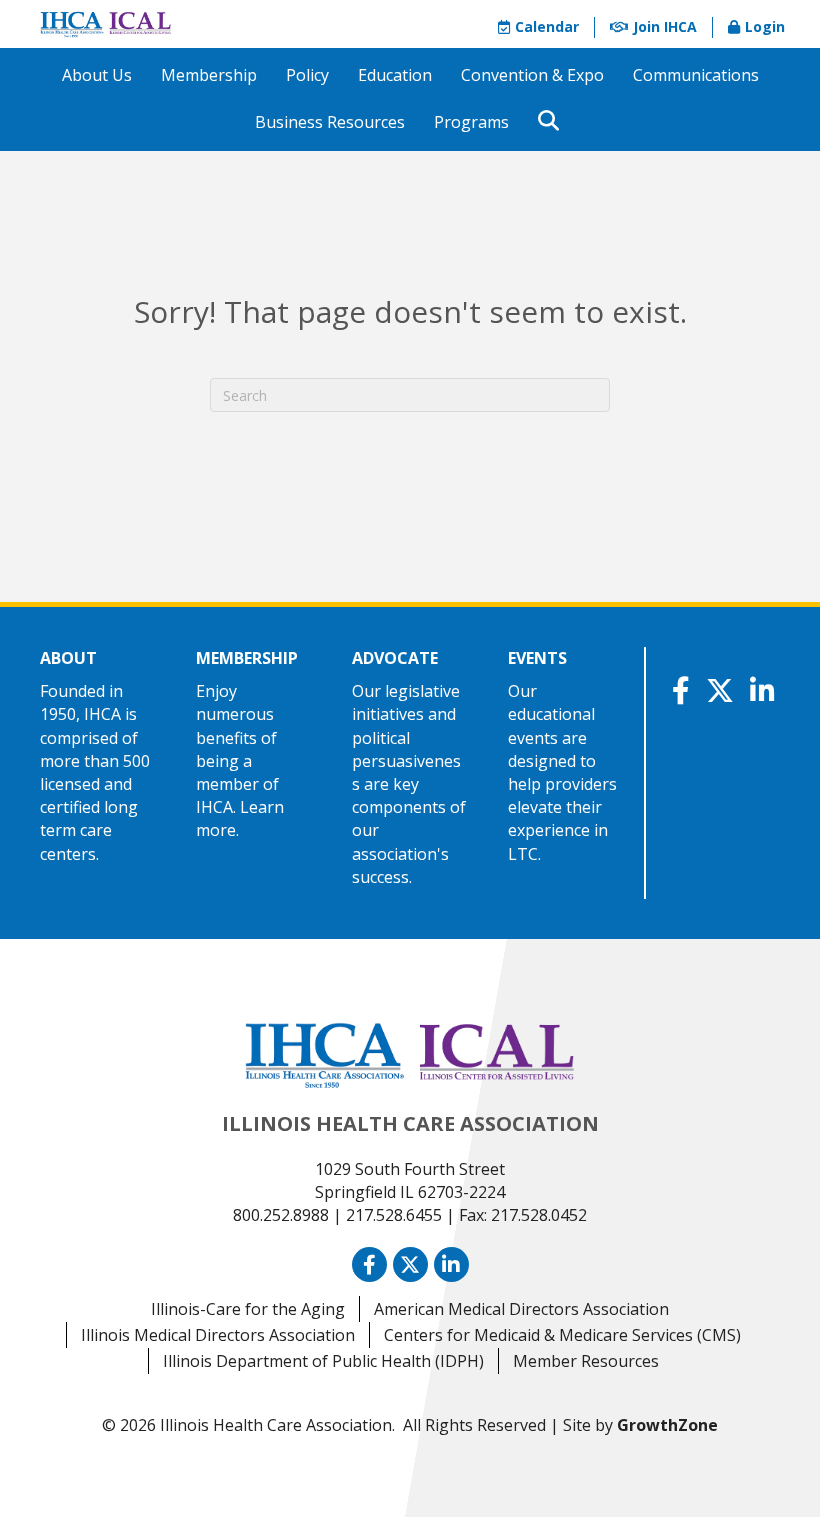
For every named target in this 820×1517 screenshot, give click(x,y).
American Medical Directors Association (521, 1309)
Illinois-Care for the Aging (248, 1309)
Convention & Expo (532, 75)
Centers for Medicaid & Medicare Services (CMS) (562, 1335)
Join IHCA (665, 26)
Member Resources (586, 1361)
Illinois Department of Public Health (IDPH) (323, 1361)
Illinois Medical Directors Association (218, 1335)
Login (765, 26)
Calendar (547, 26)
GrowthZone (667, 1425)
